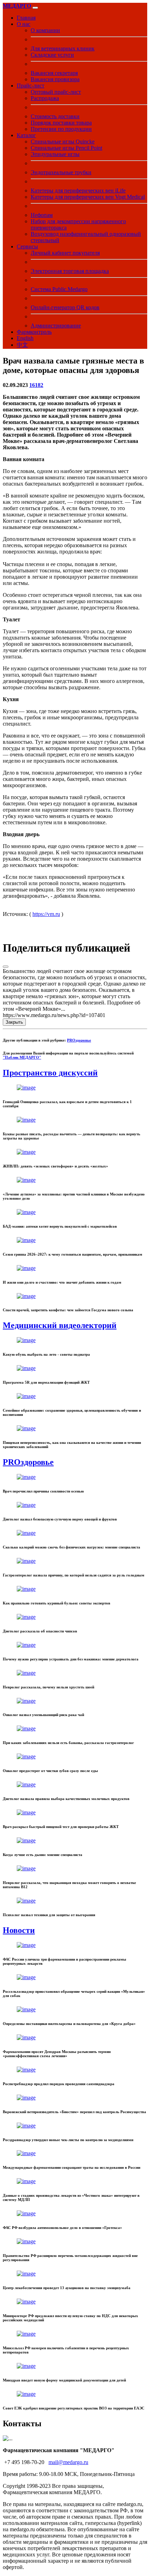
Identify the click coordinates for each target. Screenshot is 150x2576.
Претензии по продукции (61, 129)
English (25, 338)
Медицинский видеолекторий (60, 1325)
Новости (19, 1930)
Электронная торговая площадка (70, 271)
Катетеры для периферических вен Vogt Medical (88, 197)
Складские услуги (52, 55)
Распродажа (45, 98)
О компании (45, 30)
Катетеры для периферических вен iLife (78, 190)
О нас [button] (24, 24)
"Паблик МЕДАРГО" (22, 1057)
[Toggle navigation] (35, 8)
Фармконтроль (34, 332)
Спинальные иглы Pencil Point (66, 148)
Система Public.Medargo (59, 289)
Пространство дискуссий (50, 1073)
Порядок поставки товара (61, 123)
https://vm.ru (46, 914)
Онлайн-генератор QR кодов (65, 307)
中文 (22, 345)
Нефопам (42, 215)
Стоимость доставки (55, 116)
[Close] (6, 967)
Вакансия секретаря (54, 73)
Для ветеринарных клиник (63, 48)
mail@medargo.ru (68, 2462)
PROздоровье (79, 1040)
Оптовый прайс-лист (56, 92)
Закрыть (14, 1022)
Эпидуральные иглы (55, 154)
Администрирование (56, 326)
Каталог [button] (26, 135)
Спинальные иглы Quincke (63, 142)
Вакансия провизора (55, 79)
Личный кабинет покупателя (65, 253)
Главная (26, 18)
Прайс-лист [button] (31, 86)
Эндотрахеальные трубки (61, 172)
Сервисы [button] (27, 246)
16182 (36, 385)
